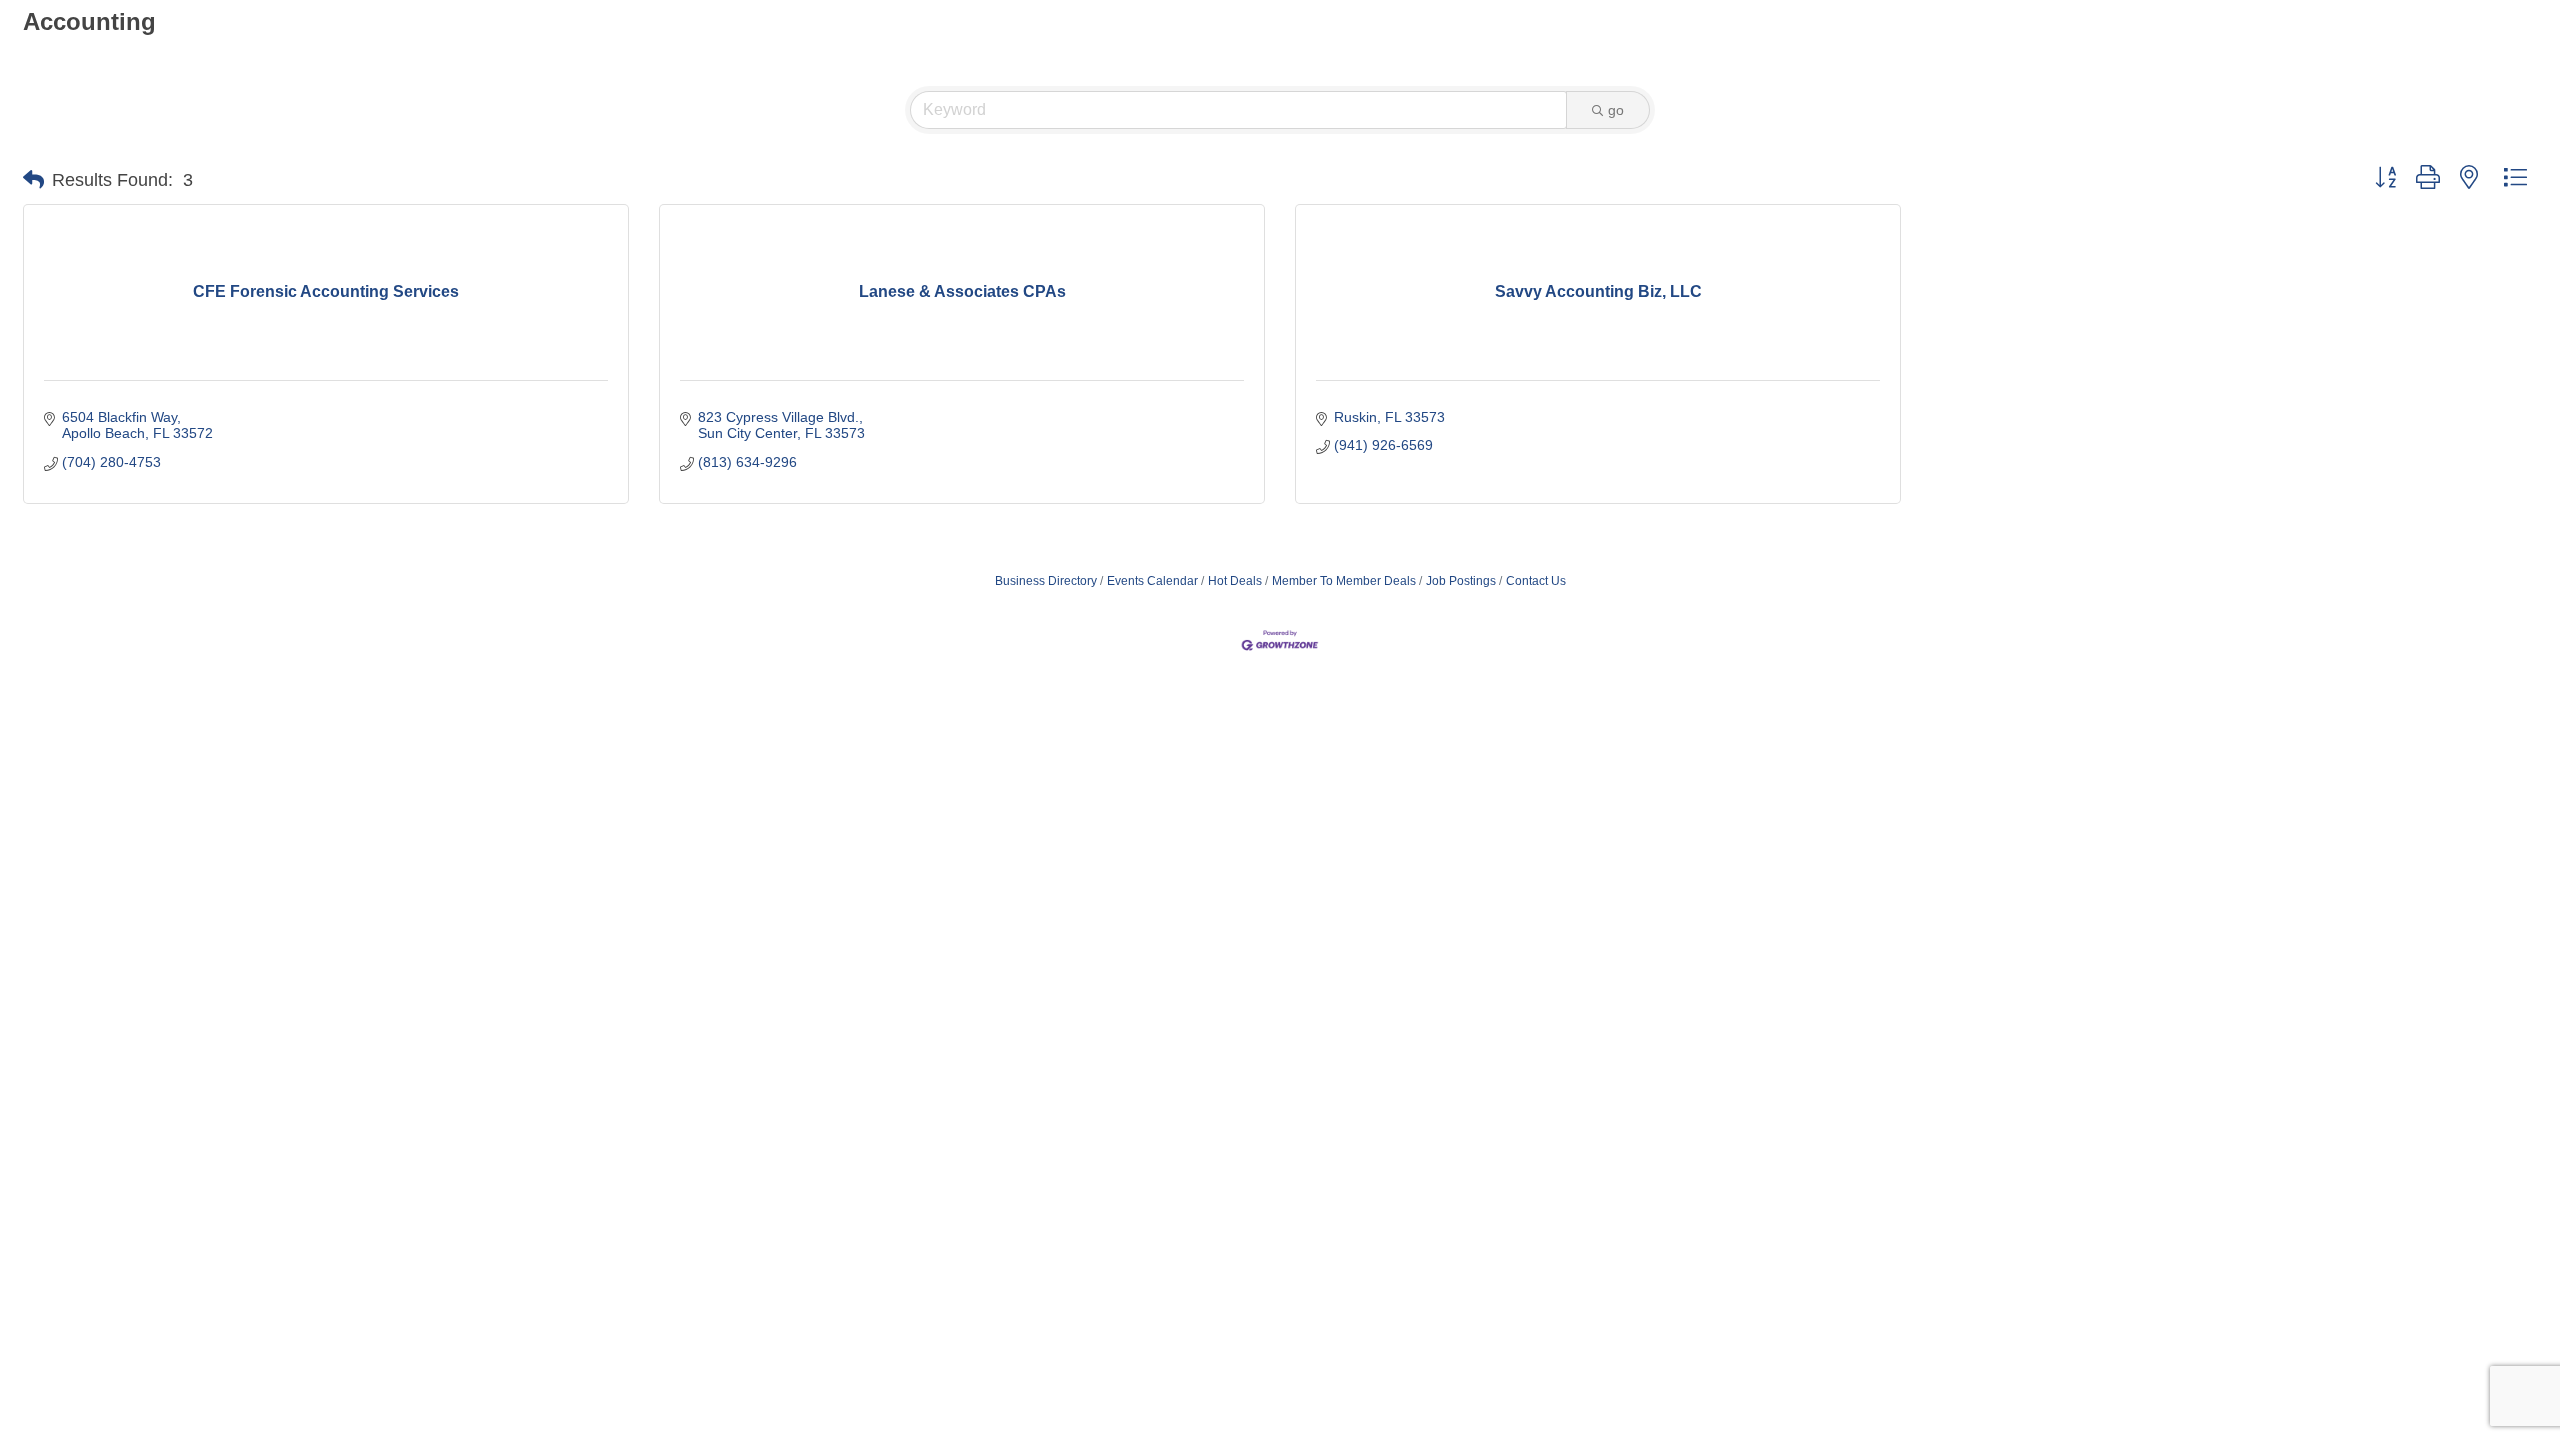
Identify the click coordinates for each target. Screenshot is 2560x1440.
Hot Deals (1235, 581)
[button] (33, 180)
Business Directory (1046, 581)
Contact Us (1536, 581)
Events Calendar (1152, 581)
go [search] (1616, 110)
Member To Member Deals (1344, 581)
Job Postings (1461, 581)
